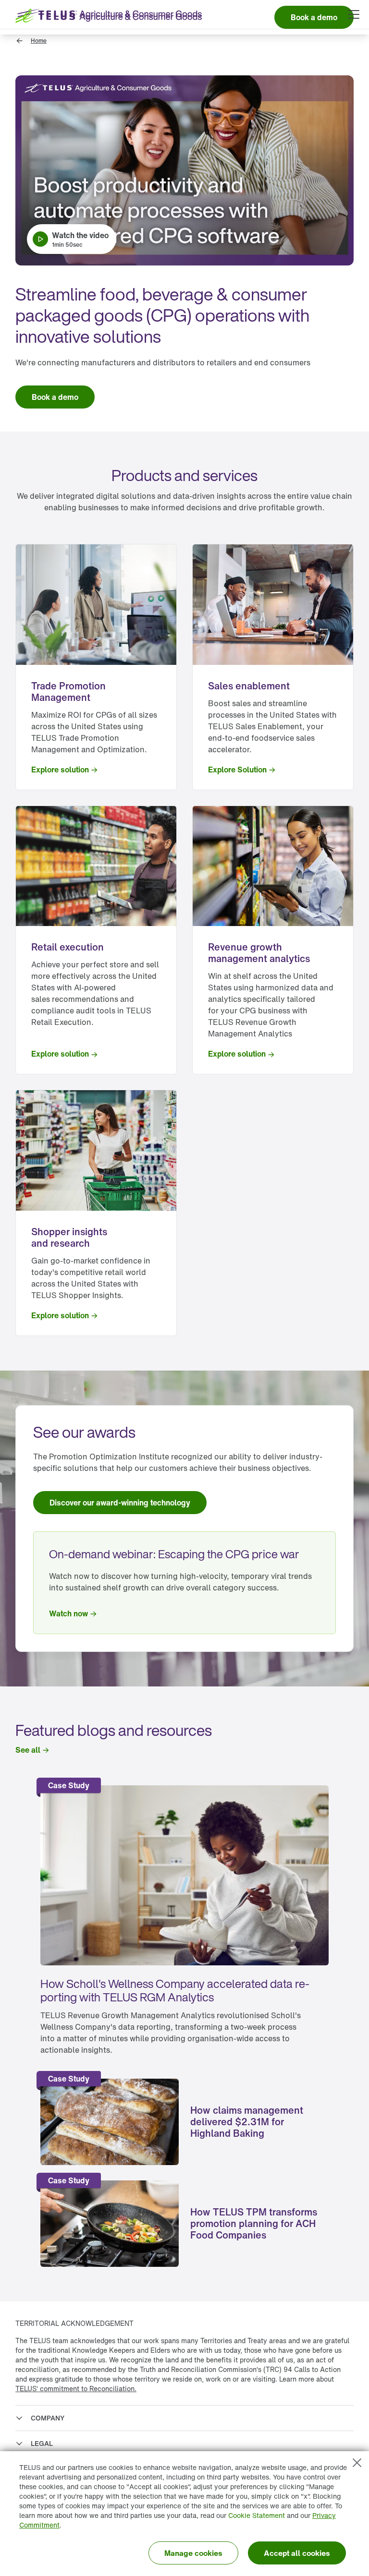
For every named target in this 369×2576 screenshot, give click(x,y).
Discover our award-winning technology (120, 1503)
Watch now (68, 1613)
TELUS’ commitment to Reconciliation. (76, 2389)
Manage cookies (193, 2553)
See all (28, 1750)
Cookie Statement (257, 2515)
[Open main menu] (354, 14)
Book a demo (55, 397)
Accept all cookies (297, 2553)
